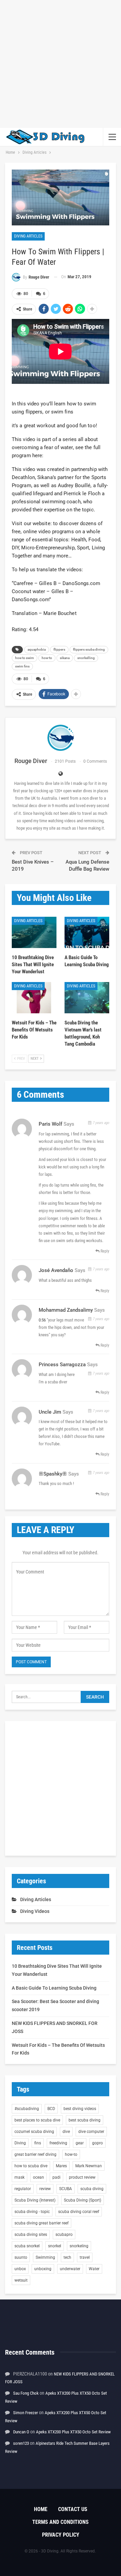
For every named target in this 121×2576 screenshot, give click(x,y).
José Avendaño (56, 1270)
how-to (47, 658)
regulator (23, 2189)
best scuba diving (85, 2120)
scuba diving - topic (32, 2212)
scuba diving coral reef (79, 2212)
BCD (51, 2109)
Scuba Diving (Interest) (35, 2200)
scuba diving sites (31, 2235)
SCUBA (66, 2189)
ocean (38, 2177)
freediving (58, 2143)
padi (56, 2177)
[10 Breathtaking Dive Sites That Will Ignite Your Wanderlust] (34, 932)
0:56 (42, 1320)
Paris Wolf (50, 1124)
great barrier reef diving (35, 2154)
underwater (70, 2269)
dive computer (91, 2132)
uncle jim (50, 1412)
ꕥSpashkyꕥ (53, 1474)
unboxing (43, 2269)
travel (85, 2257)
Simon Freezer (26, 2413)
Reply (104, 1251)
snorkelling (86, 658)
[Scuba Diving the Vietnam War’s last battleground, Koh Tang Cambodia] (87, 998)
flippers (59, 649)
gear (80, 2143)
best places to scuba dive (37, 2120)
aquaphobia (37, 649)
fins (38, 2143)
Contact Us (73, 2509)
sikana (65, 658)
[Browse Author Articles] (61, 738)
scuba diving (92, 2189)
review (45, 2189)
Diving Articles (28, 236)
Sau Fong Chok (26, 2393)
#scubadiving (27, 2109)
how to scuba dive (31, 2166)
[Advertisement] (61, 64)
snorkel (55, 2246)
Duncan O (21, 2432)
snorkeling (79, 2246)
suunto (21, 2257)
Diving (20, 2143)
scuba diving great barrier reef (42, 2223)
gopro (97, 2143)
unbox (20, 2269)
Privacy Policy (61, 2535)
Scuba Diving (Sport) (83, 2200)
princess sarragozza (62, 1365)
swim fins (22, 666)
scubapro (64, 2235)
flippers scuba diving (89, 649)
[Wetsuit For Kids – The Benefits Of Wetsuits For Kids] (34, 998)
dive (66, 2132)
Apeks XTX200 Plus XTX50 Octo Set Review (73, 2432)
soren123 (21, 2443)
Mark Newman (89, 2166)
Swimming (45, 2257)
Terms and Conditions (61, 2522)
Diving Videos (35, 1911)
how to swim (25, 658)
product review (82, 2177)
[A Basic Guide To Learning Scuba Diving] (87, 932)
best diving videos (80, 2109)
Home (41, 2509)
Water (94, 2269)
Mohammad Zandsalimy (66, 1310)
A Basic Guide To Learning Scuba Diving (54, 1988)
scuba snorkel (27, 2246)
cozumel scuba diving (34, 2132)
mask (19, 2177)
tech (67, 2257)
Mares (61, 2166)
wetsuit (21, 2280)
